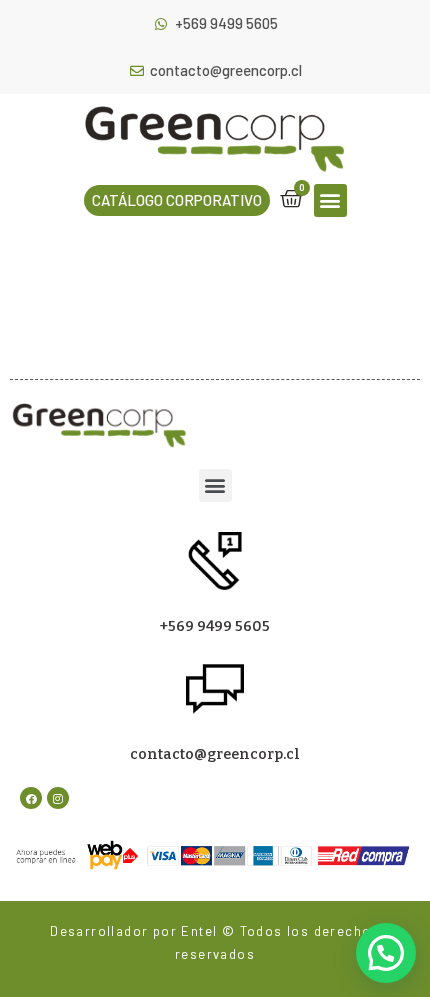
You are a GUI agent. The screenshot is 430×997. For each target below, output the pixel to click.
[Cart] (291, 198)
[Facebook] (31, 798)
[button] (177, 200)
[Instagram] (58, 798)
